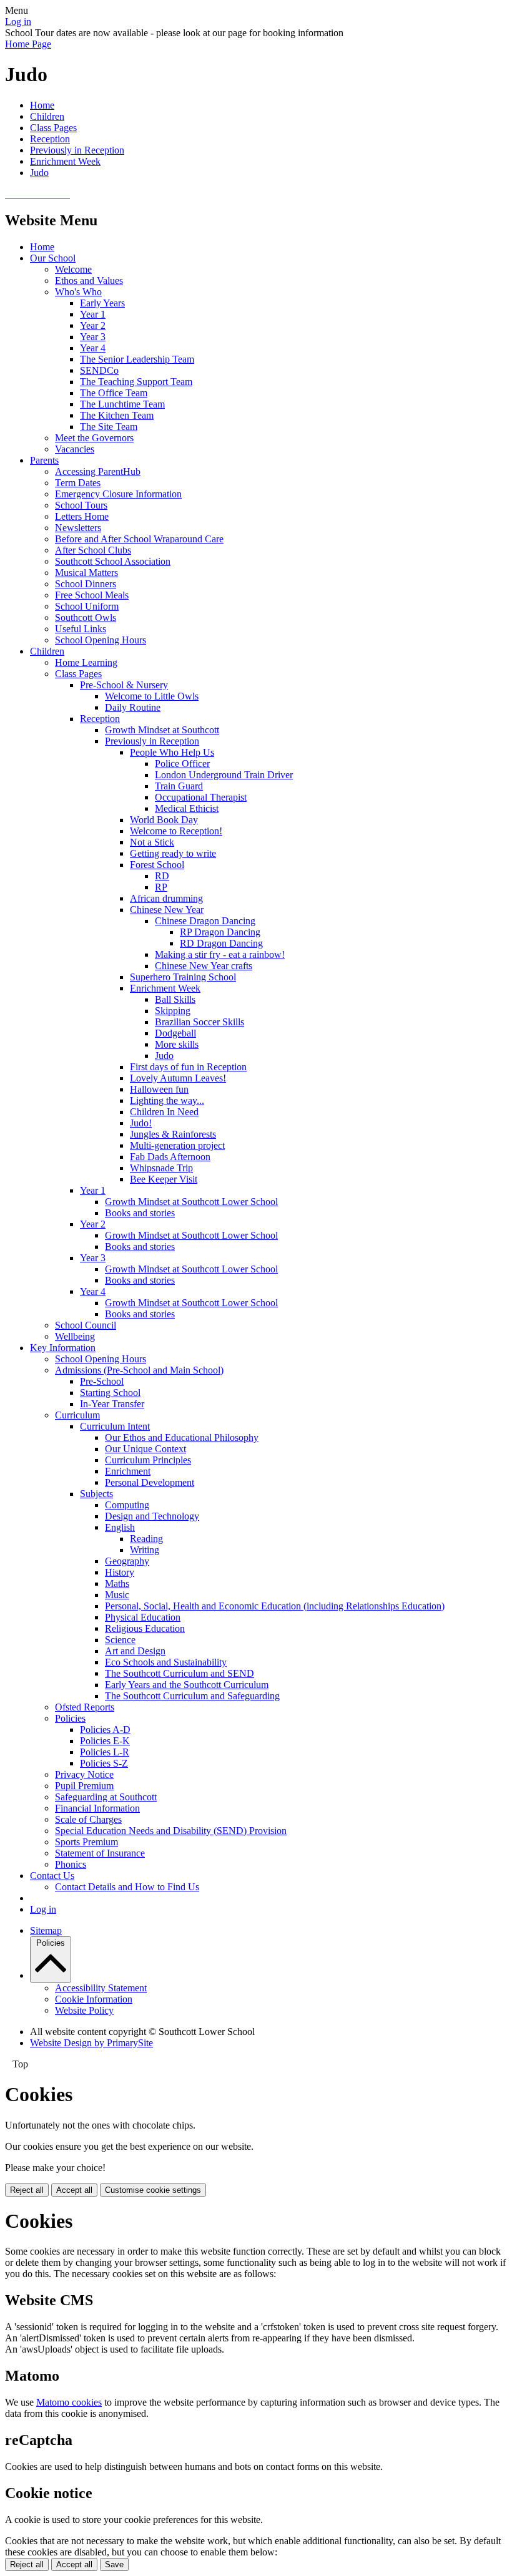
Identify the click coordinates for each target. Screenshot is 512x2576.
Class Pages (53, 128)
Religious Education (145, 1628)
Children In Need (164, 1112)
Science (120, 1640)
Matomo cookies (69, 2402)
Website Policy (84, 2010)
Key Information (63, 1348)
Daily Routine (133, 707)
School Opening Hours (101, 640)
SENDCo (99, 370)
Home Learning (86, 662)
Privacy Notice (84, 1774)
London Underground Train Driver (224, 775)
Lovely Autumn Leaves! (178, 1078)
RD (162, 876)
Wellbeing (75, 1336)
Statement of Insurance (100, 1853)
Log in (18, 22)
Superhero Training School (183, 977)
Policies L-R (105, 1752)
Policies (70, 1718)
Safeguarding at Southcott (106, 1797)
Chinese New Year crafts (204, 966)
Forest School (157, 865)
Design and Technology (152, 1516)
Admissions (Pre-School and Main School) (139, 1370)
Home (42, 105)
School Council (86, 1325)
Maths (117, 1583)
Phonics (71, 1864)
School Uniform (87, 606)
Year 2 (93, 325)
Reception (50, 139)
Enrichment (128, 1471)
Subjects (96, 1494)
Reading (146, 1539)
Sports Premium (86, 1842)
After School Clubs (93, 550)
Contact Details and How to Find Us (127, 1887)
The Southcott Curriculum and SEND (180, 1673)
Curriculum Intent (115, 1426)
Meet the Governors (94, 438)
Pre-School (102, 1381)
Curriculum (77, 1415)
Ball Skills (175, 999)
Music (117, 1595)
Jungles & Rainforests (173, 1134)
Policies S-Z (104, 1763)
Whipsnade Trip (161, 1168)
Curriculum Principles (148, 1460)
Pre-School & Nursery (124, 685)
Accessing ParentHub (98, 471)
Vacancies (75, 449)
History (120, 1572)
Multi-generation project (177, 1145)
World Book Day (164, 820)
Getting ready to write (173, 853)
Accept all (74, 2190)
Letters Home (82, 516)
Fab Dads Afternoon (170, 1157)
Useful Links (81, 629)
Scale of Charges (88, 1819)
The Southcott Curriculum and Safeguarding (192, 1696)
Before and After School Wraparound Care (139, 539)
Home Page (28, 44)
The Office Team (114, 393)
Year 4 (93, 348)
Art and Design (135, 1651)
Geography (127, 1561)
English (120, 1527)
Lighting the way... (167, 1100)
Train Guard (179, 786)
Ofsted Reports (85, 1707)
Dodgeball (175, 1033)
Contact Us (52, 1876)
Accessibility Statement (101, 1988)
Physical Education (143, 1617)
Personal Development (150, 1482)
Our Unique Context (145, 1449)
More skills (177, 1044)
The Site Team (109, 427)
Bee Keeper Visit (164, 1179)
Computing (127, 1505)
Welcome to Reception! (176, 831)
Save (114, 2564)
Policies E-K (105, 1741)
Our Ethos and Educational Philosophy (182, 1437)
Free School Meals (92, 595)
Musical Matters (86, 573)
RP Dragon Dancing (220, 932)
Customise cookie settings (153, 2190)
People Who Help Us (172, 752)
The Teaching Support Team (136, 382)
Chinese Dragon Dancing (205, 921)
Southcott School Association (113, 561)
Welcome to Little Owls (152, 696)
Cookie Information (94, 1999)
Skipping (173, 1011)
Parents (44, 460)
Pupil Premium (84, 1786)
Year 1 (93, 314)
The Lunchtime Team (122, 404)
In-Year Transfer (112, 1404)
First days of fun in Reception (188, 1067)
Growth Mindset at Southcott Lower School (191, 1202)
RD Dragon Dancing (221, 943)
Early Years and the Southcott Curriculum (187, 1685)
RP (161, 887)
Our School (53, 258)
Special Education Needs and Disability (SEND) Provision (171, 1831)
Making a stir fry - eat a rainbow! (220, 954)
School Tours (81, 505)
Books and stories (140, 1213)
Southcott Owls (86, 617)
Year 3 (93, 337)
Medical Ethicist (187, 808)
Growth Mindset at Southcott (162, 730)
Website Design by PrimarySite (91, 2043)
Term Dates (78, 483)
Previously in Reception (77, 150)
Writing (145, 1550)
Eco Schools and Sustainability (166, 1662)
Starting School (110, 1393)
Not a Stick (152, 842)
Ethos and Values (89, 281)
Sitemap (46, 1930)
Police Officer (182, 764)
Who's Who (78, 292)
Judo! (141, 1123)
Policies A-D (105, 1730)
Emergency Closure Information (118, 494)
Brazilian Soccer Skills (199, 1022)
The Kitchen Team (117, 415)
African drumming (166, 898)
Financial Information (97, 1808)
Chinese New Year (167, 910)
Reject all (27, 2190)
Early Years (102, 303)
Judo (39, 173)
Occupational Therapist (201, 797)
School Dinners (86, 584)
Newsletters (78, 528)
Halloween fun (159, 1089)
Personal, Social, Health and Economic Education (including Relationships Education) (275, 1606)
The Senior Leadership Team (137, 359)
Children (47, 116)
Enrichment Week (65, 161)
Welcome (73, 269)
